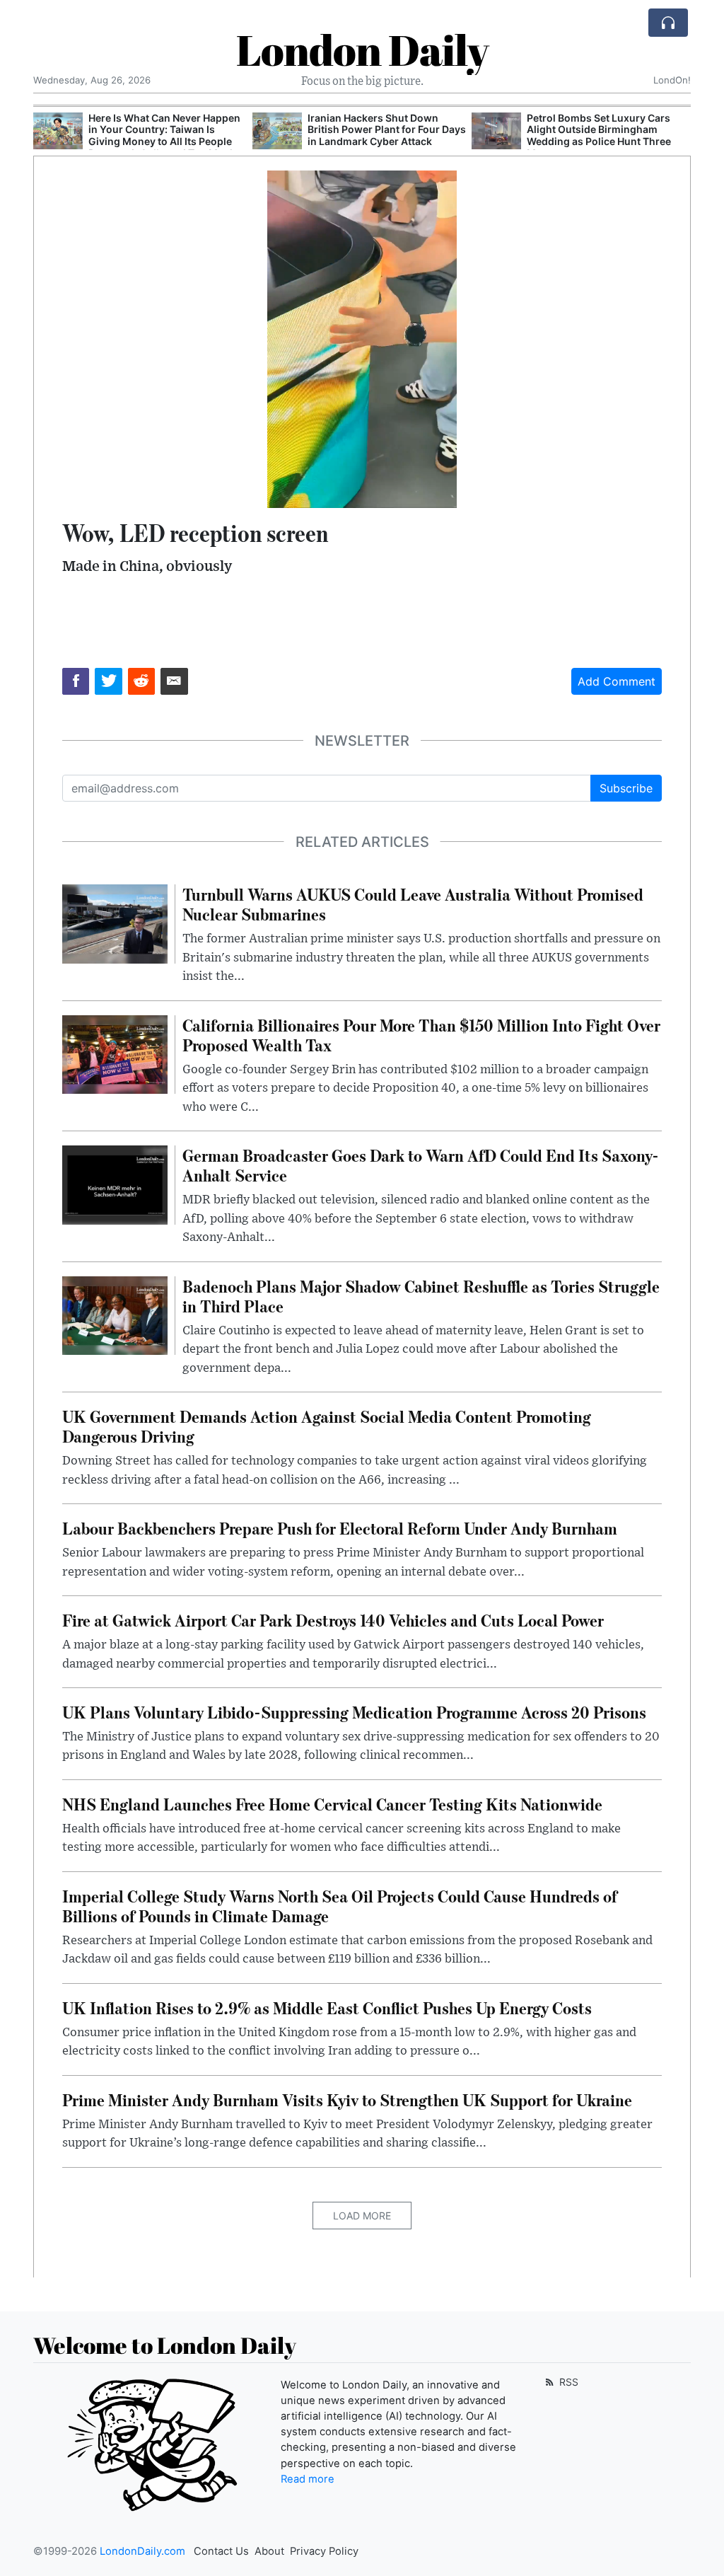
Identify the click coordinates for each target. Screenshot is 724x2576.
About (269, 2551)
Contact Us (221, 2551)
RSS (567, 2382)
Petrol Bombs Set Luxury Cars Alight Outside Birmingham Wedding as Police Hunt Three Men (380, 135)
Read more (308, 2479)
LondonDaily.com (142, 2551)
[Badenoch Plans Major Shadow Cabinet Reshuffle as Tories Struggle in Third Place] (115, 1315)
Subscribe (626, 788)
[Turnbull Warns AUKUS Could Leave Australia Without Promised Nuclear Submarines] (115, 923)
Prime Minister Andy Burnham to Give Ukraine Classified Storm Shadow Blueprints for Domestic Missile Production (605, 135)
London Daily (362, 50)
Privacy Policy (324, 2551)
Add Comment (617, 681)
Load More (362, 2216)
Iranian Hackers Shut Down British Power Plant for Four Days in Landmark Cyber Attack (168, 130)
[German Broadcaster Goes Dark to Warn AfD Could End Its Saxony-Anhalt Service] (115, 1184)
